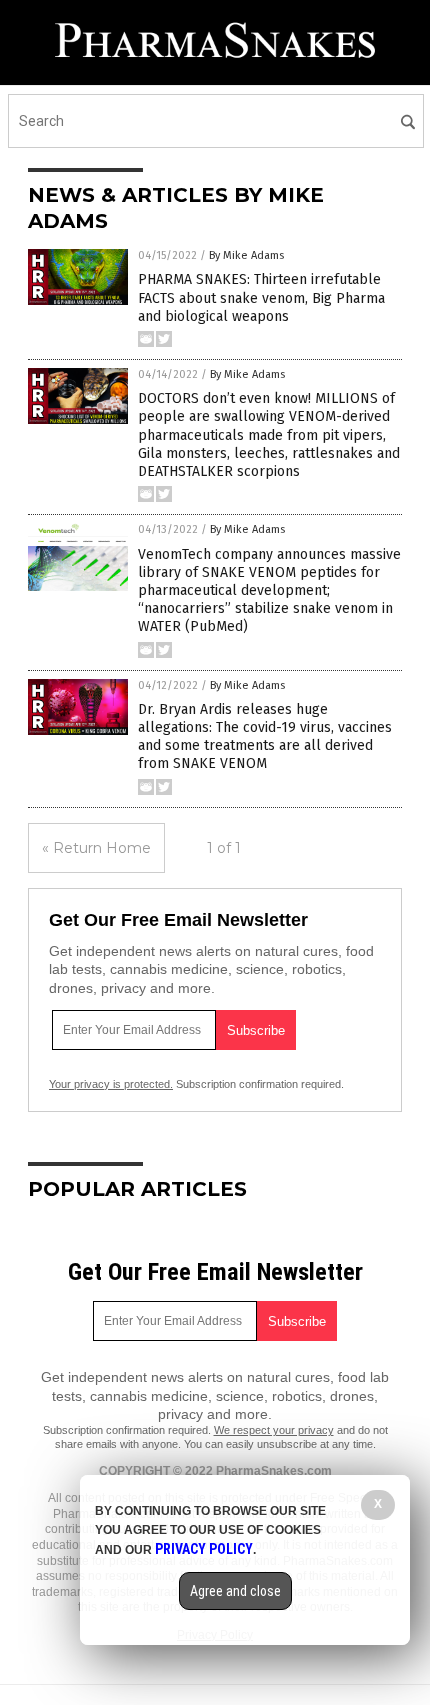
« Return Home (96, 848)
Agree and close (235, 1591)
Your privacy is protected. (111, 1084)
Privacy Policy (204, 1549)
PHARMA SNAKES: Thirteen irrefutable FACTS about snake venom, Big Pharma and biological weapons (261, 297)
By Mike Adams (246, 255)
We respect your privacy (274, 1430)
